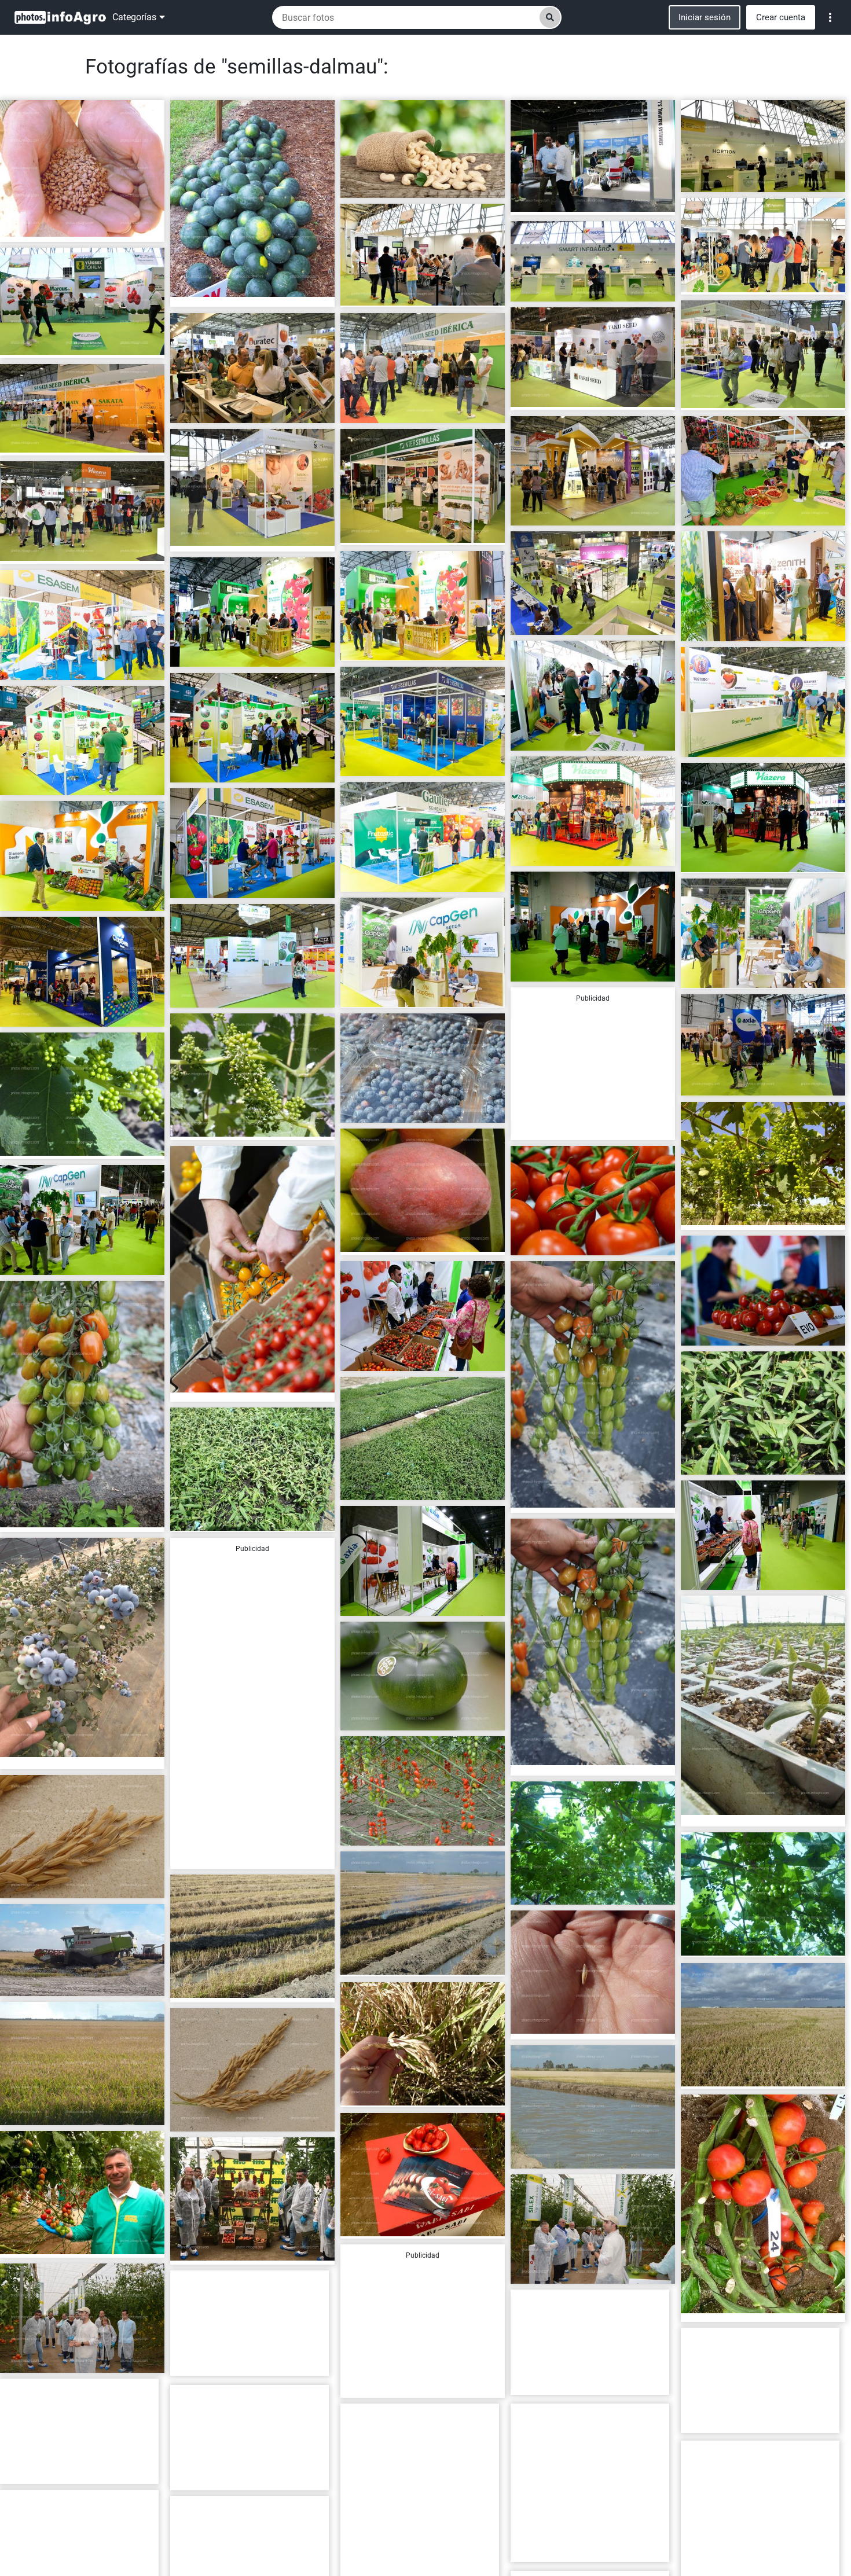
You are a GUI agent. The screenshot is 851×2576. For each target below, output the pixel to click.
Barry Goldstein (550, 2548)
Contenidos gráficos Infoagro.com (69, 228)
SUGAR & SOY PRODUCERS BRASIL (410, 184)
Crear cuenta (781, 17)
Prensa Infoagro (551, 201)
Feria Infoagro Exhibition (735, 178)
